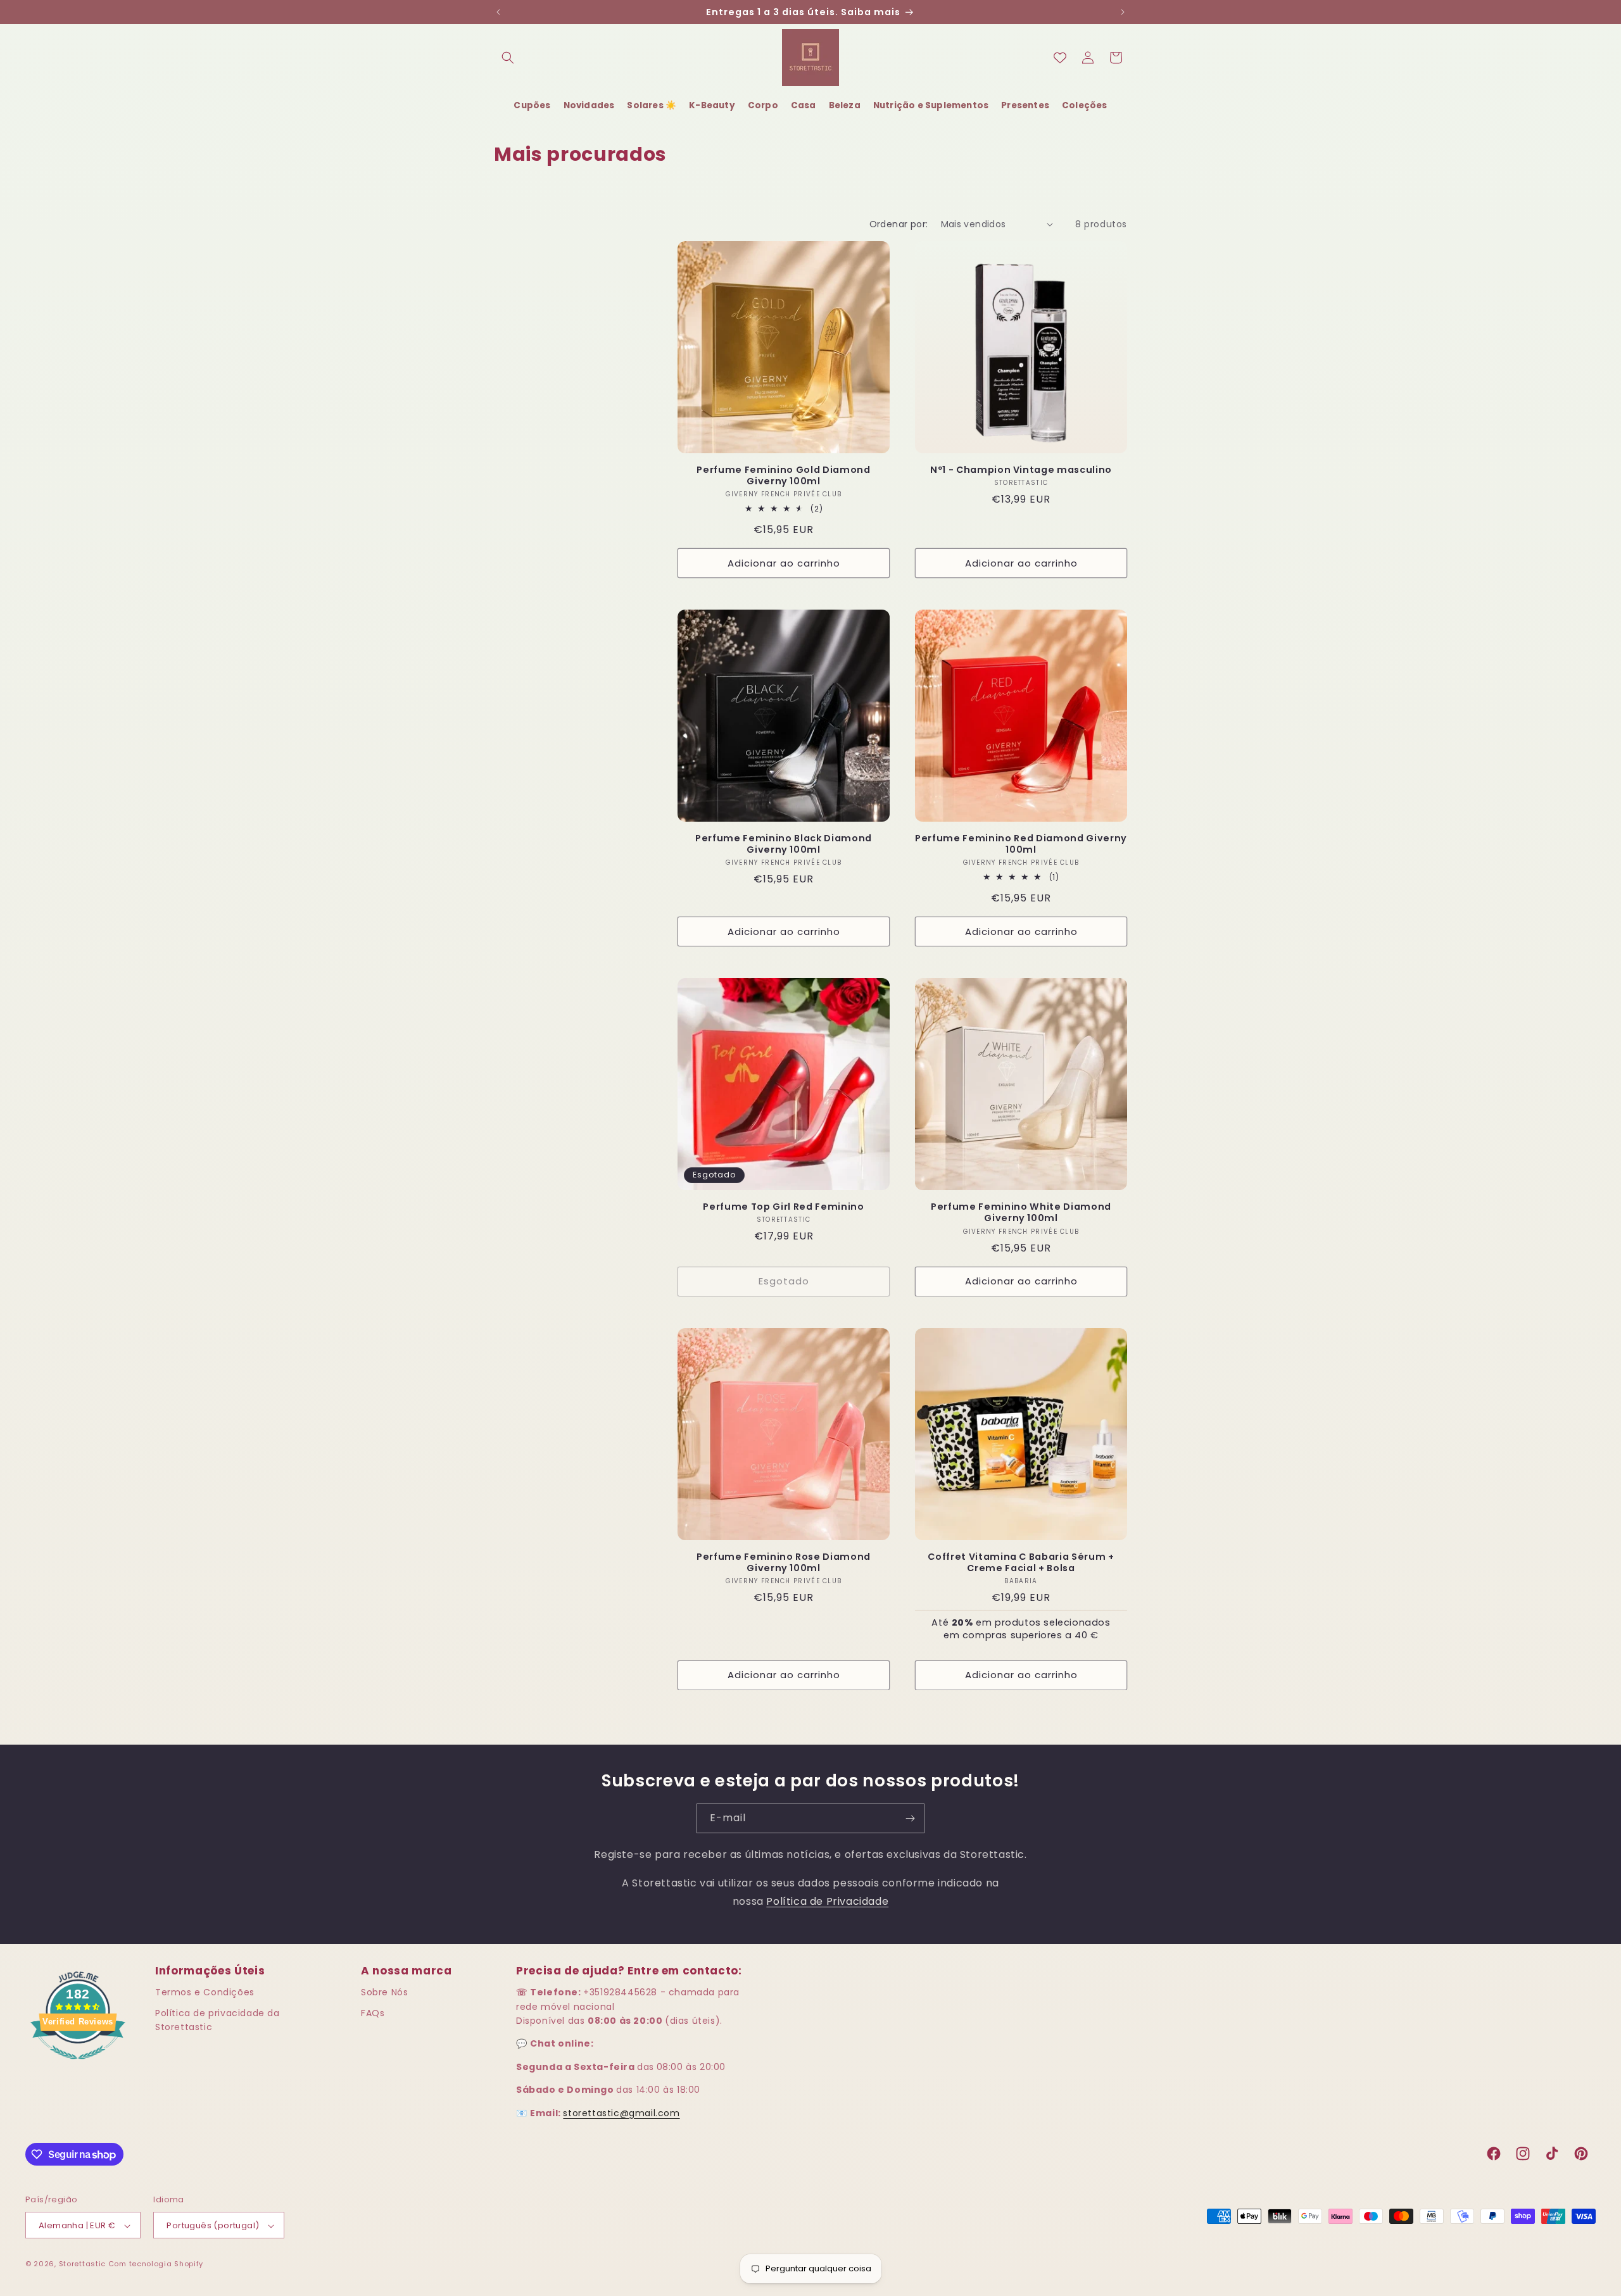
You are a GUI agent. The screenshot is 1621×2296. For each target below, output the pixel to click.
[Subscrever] (910, 1818)
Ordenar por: (899, 224)
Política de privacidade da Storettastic (218, 2020)
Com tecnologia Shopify (156, 2264)
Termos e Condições (205, 1992)
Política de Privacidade (827, 1901)
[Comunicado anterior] (498, 12)
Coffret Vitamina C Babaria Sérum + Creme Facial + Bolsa (1021, 1562)
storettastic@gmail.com (621, 2113)
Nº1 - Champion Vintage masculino (1021, 470)
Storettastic (84, 2264)
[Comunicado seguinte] (1123, 12)
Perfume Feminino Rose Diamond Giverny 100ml (784, 1562)
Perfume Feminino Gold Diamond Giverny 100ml (783, 475)
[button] (508, 58)
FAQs (373, 2013)
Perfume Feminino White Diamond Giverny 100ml (1021, 1212)
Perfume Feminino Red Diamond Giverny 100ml (1021, 844)
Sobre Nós (384, 1992)
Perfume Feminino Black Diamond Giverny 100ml (784, 844)
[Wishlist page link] (1060, 58)
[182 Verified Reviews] (78, 2066)
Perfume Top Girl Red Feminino (783, 1207)
